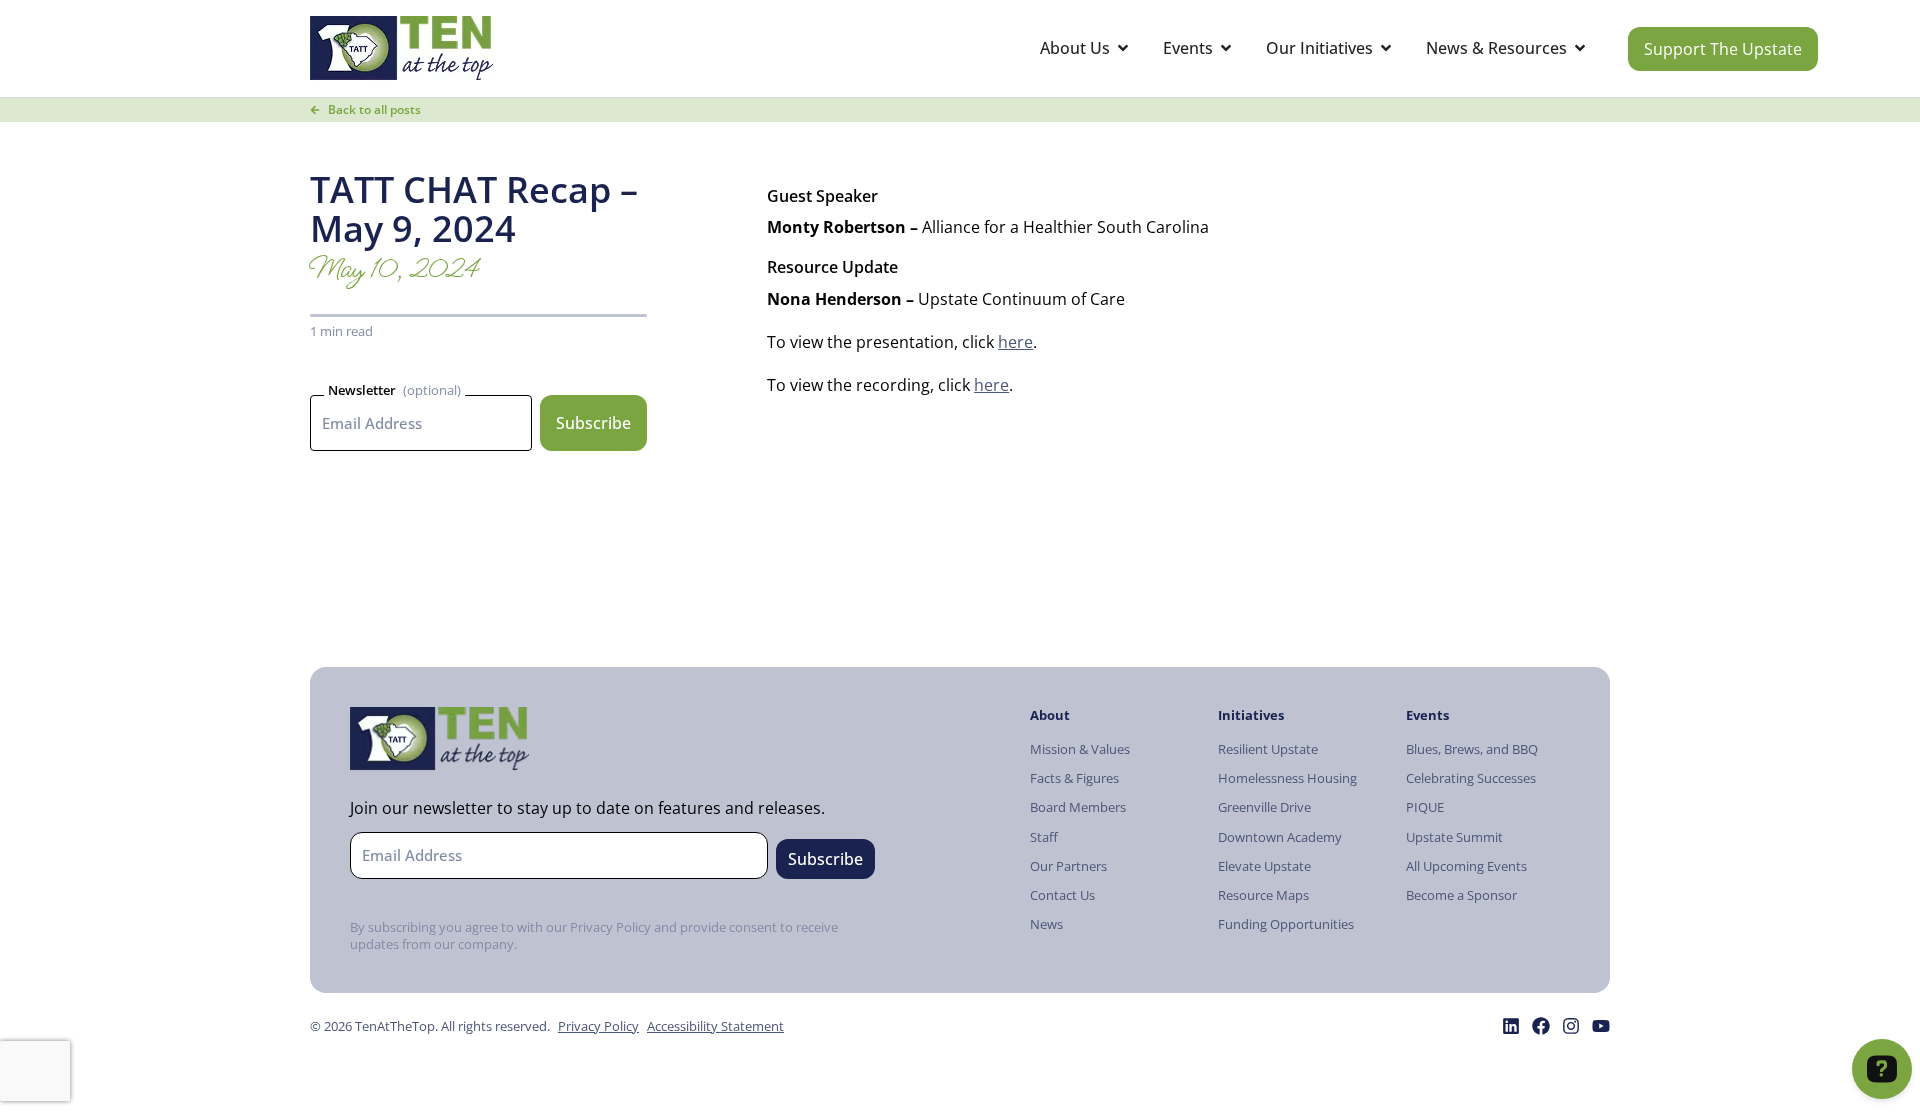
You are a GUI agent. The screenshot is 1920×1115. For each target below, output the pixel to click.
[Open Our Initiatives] (1386, 48)
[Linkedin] (1511, 1026)
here (1015, 342)
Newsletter (362, 390)
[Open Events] (1226, 48)
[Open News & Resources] (1580, 48)
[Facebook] (1541, 1026)
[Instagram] (1571, 1026)
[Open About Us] (1123, 48)
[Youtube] (1601, 1026)
